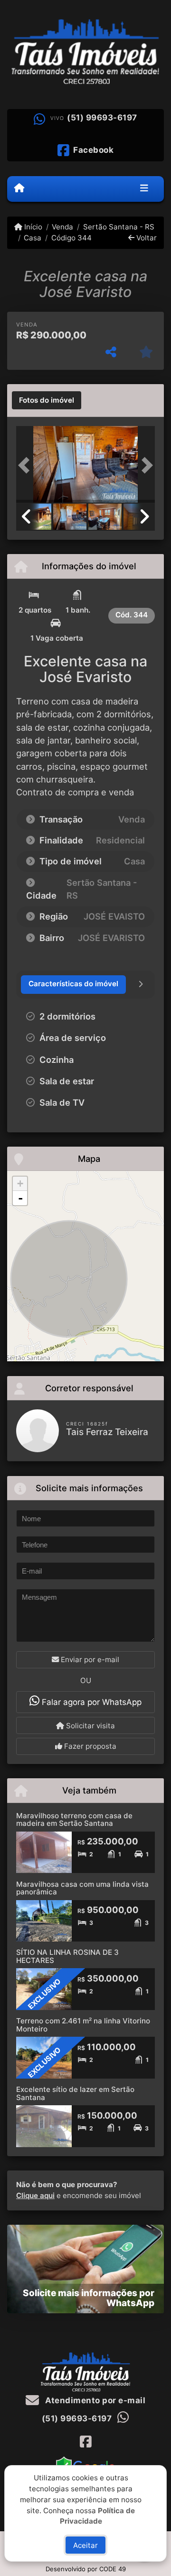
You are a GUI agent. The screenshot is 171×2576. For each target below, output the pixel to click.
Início (32, 227)
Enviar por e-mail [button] (89, 1660)
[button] (27, 465)
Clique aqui (35, 2195)
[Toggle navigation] (144, 189)
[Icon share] (85, 2442)
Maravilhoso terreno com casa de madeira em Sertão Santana (74, 1820)
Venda (62, 227)
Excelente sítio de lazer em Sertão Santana (75, 2093)
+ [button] (20, 1184)
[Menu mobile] (19, 188)
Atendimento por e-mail (94, 2400)
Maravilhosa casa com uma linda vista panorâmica (82, 1888)
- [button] (20, 1198)
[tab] (47, 400)
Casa (33, 238)
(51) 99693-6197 (102, 118)
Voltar (146, 238)
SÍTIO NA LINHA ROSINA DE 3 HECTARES (67, 1956)
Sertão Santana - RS (119, 227)
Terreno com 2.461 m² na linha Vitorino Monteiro (83, 2025)
